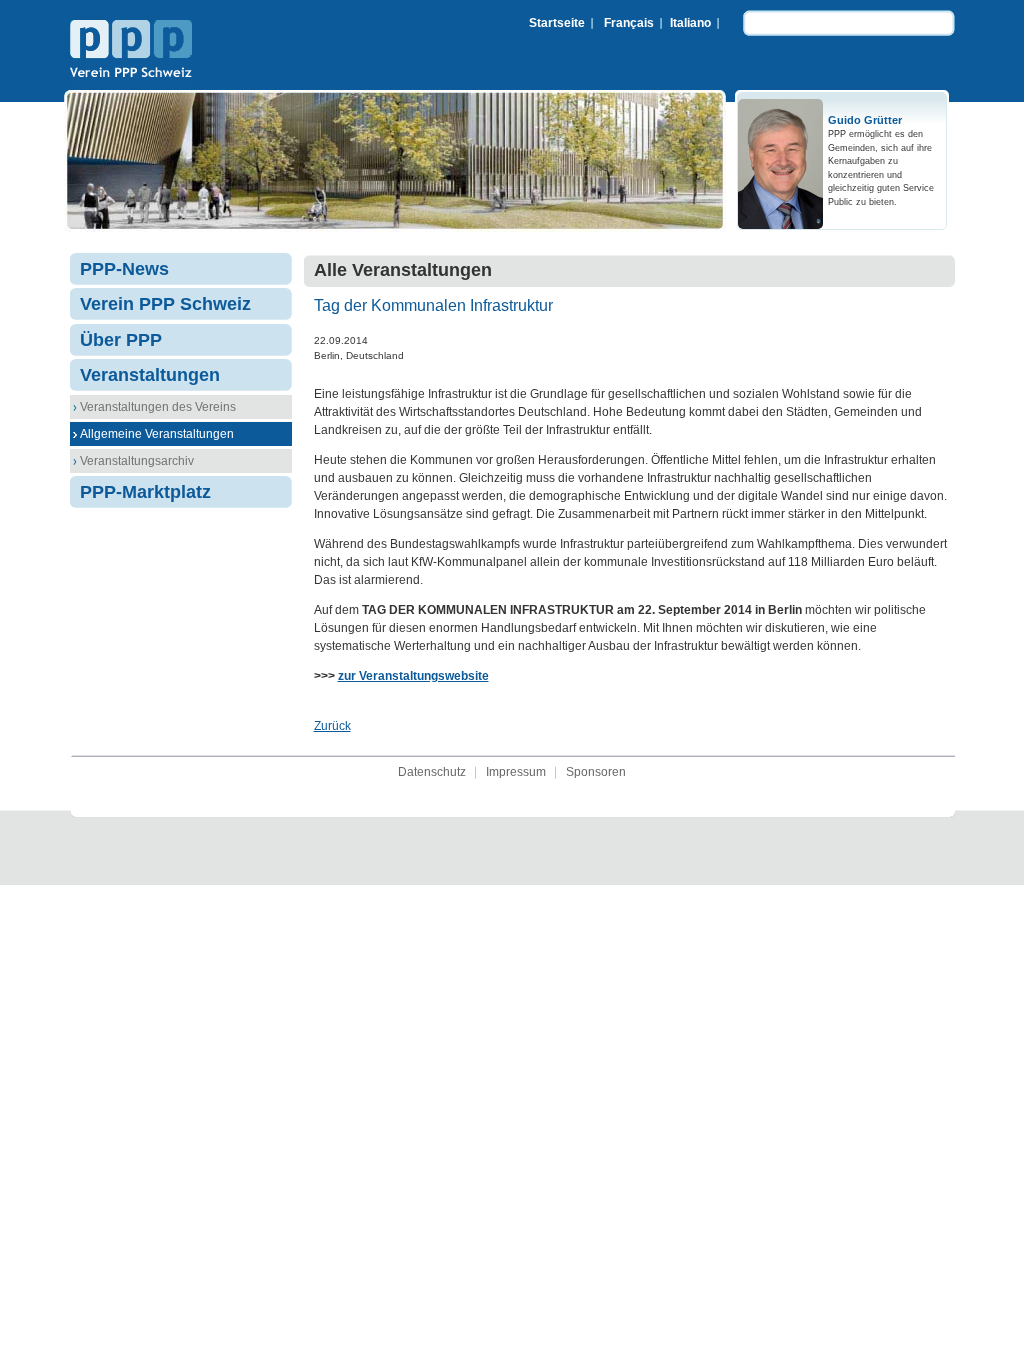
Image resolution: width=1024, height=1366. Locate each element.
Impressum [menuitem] (516, 772)
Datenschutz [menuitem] (432, 772)
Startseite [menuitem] (557, 23)
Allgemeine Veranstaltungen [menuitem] (157, 434)
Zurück (332, 726)
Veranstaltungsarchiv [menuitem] (137, 461)
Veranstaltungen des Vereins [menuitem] (158, 407)
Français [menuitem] (629, 23)
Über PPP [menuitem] (121, 340)
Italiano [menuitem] (690, 23)
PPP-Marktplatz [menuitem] (145, 492)
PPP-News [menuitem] (124, 269)
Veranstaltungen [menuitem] (150, 375)
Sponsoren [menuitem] (596, 772)
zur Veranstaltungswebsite (413, 676)
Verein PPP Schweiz (131, 51)
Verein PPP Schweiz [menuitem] (165, 304)
